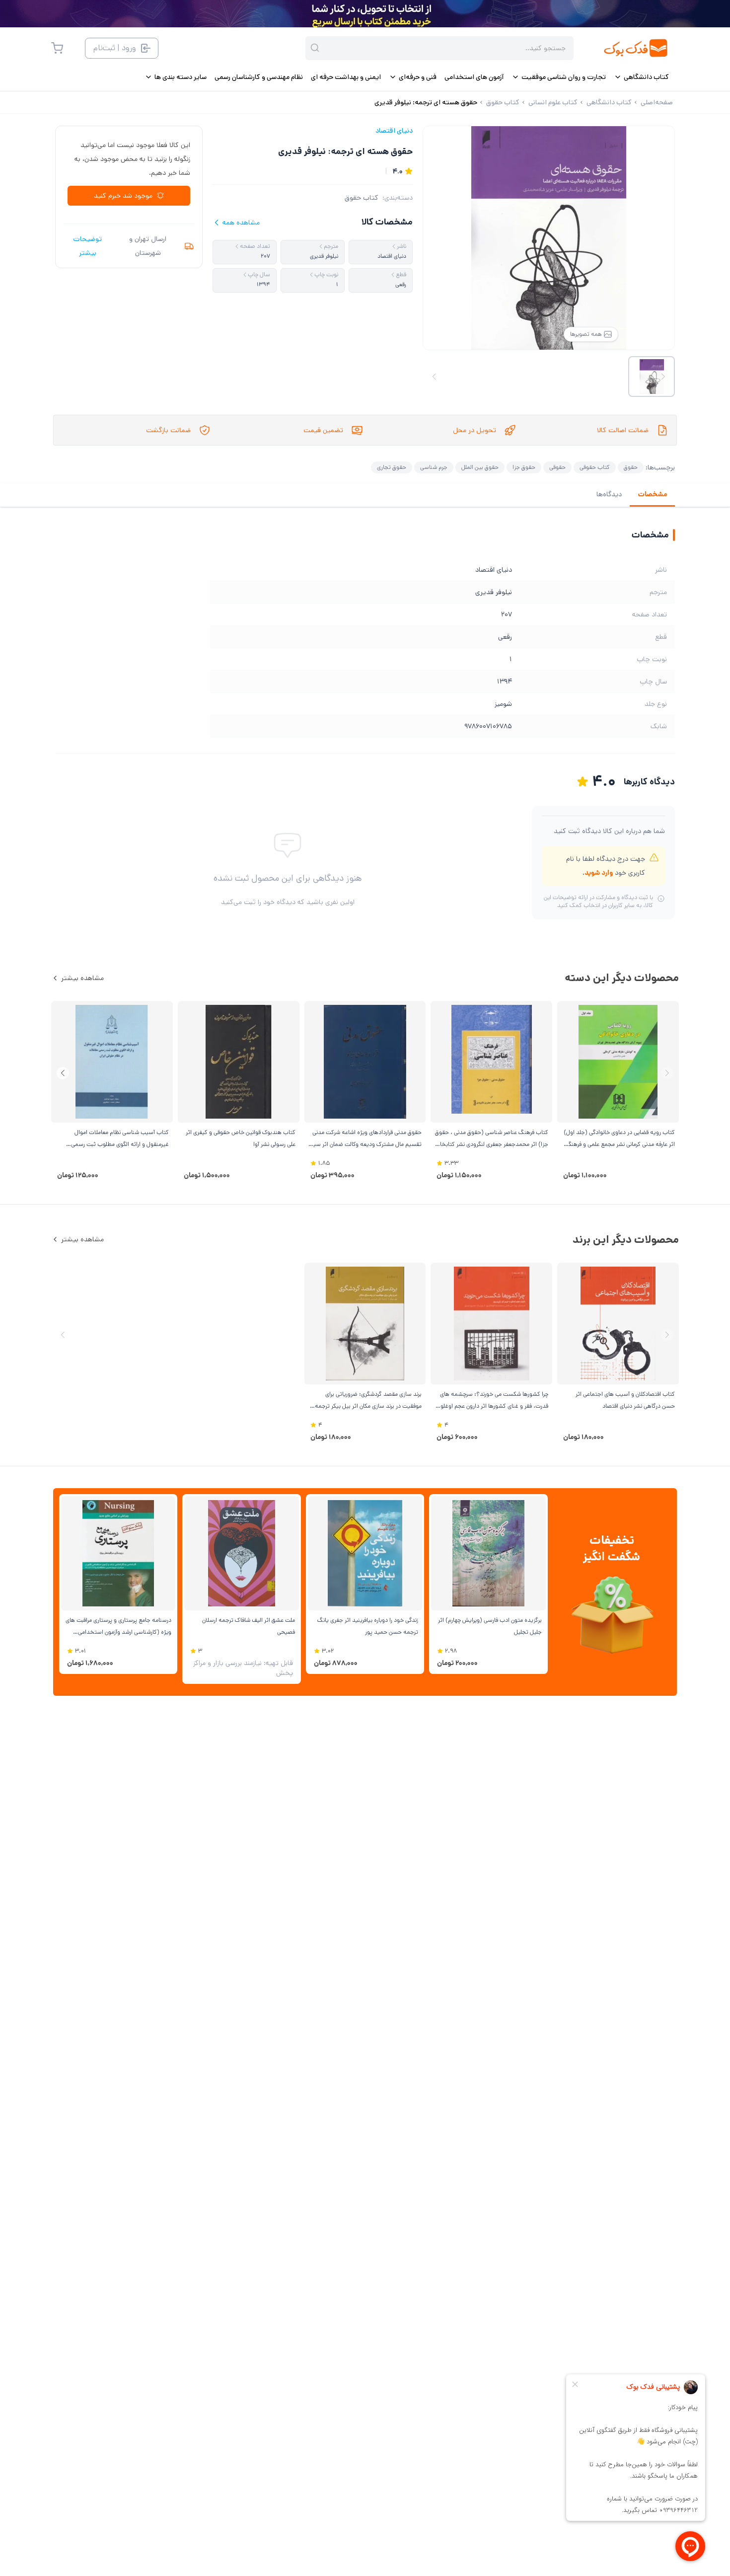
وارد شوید (599, 873)
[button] (63, 1073)
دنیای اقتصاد (394, 131)
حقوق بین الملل (480, 467)
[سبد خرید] (57, 48)
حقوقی (557, 467)
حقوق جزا (524, 467)
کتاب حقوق (362, 198)
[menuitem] (641, 77)
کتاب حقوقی (595, 467)
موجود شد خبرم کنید (123, 196)
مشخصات (652, 494)
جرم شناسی (434, 467)
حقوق (631, 467)
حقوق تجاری (392, 467)
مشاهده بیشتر (82, 978)
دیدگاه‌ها (609, 494)
